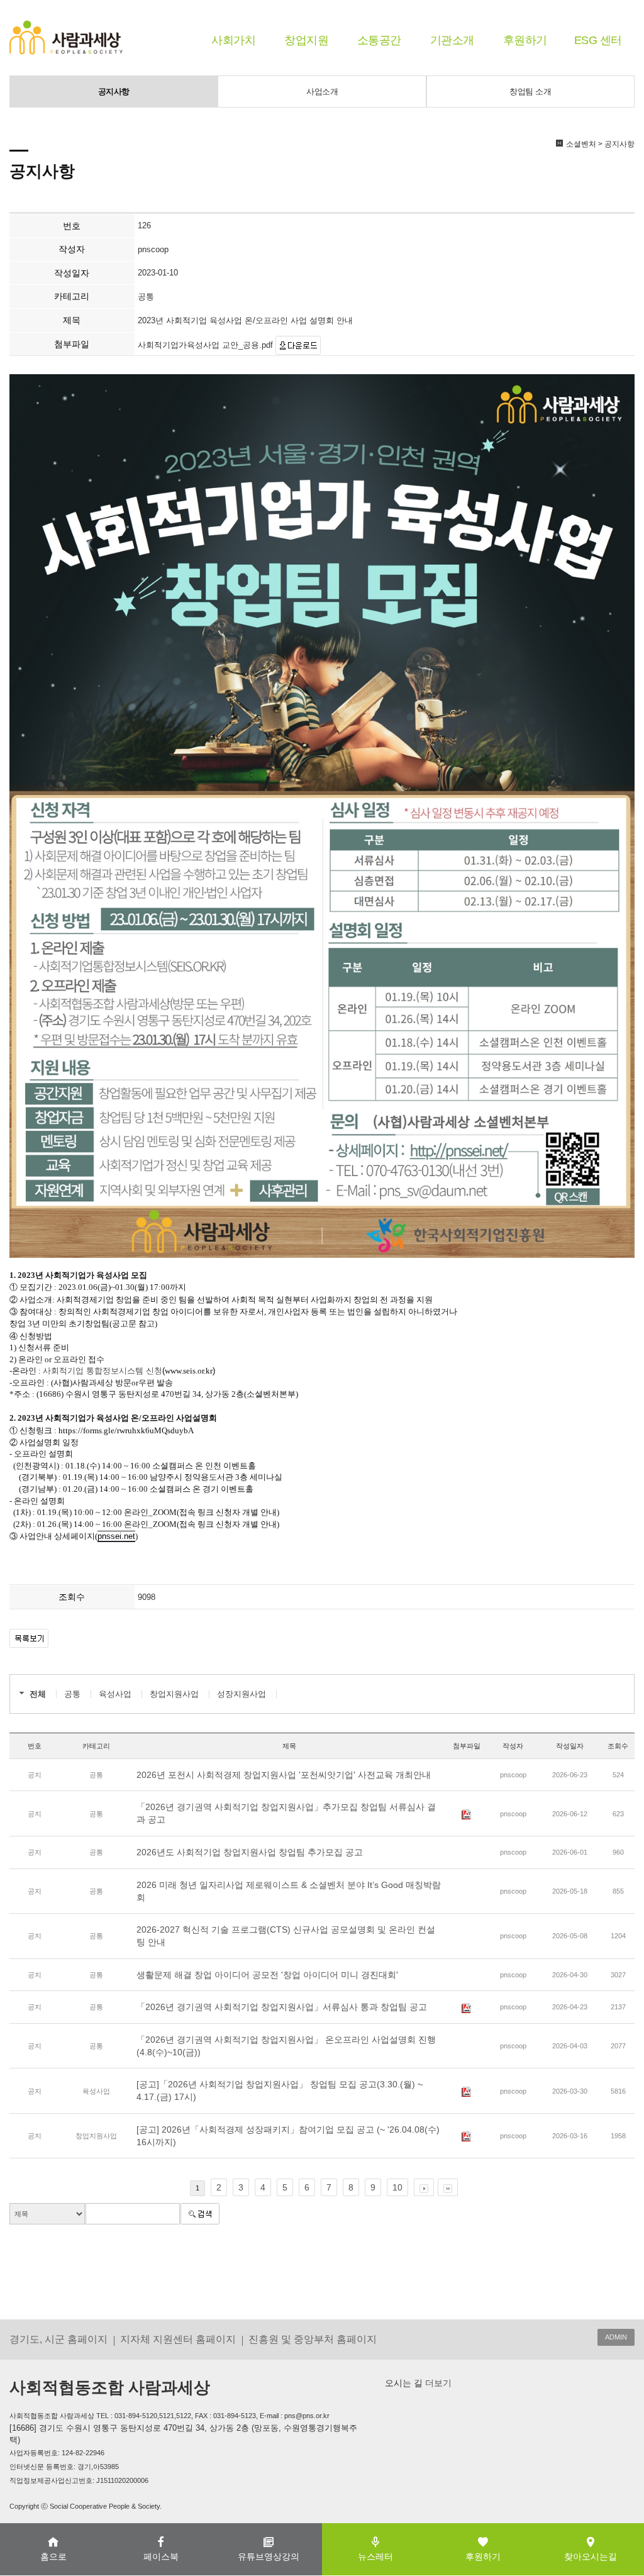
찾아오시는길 (591, 2557)
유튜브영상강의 (269, 2557)
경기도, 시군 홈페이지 (58, 2339)
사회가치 (233, 40)
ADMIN (616, 2337)
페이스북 (161, 2557)
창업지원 (306, 40)
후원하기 (525, 40)
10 (397, 2187)
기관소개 (452, 40)
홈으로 (53, 2557)
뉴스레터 (375, 2557)
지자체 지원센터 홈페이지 (178, 2339)
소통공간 (379, 40)
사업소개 (322, 92)
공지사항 (114, 92)
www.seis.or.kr (189, 1371)
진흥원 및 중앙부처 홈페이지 (313, 2339)
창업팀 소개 (530, 92)
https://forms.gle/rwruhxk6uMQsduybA (126, 1430)
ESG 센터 (598, 40)
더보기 (437, 2383)
